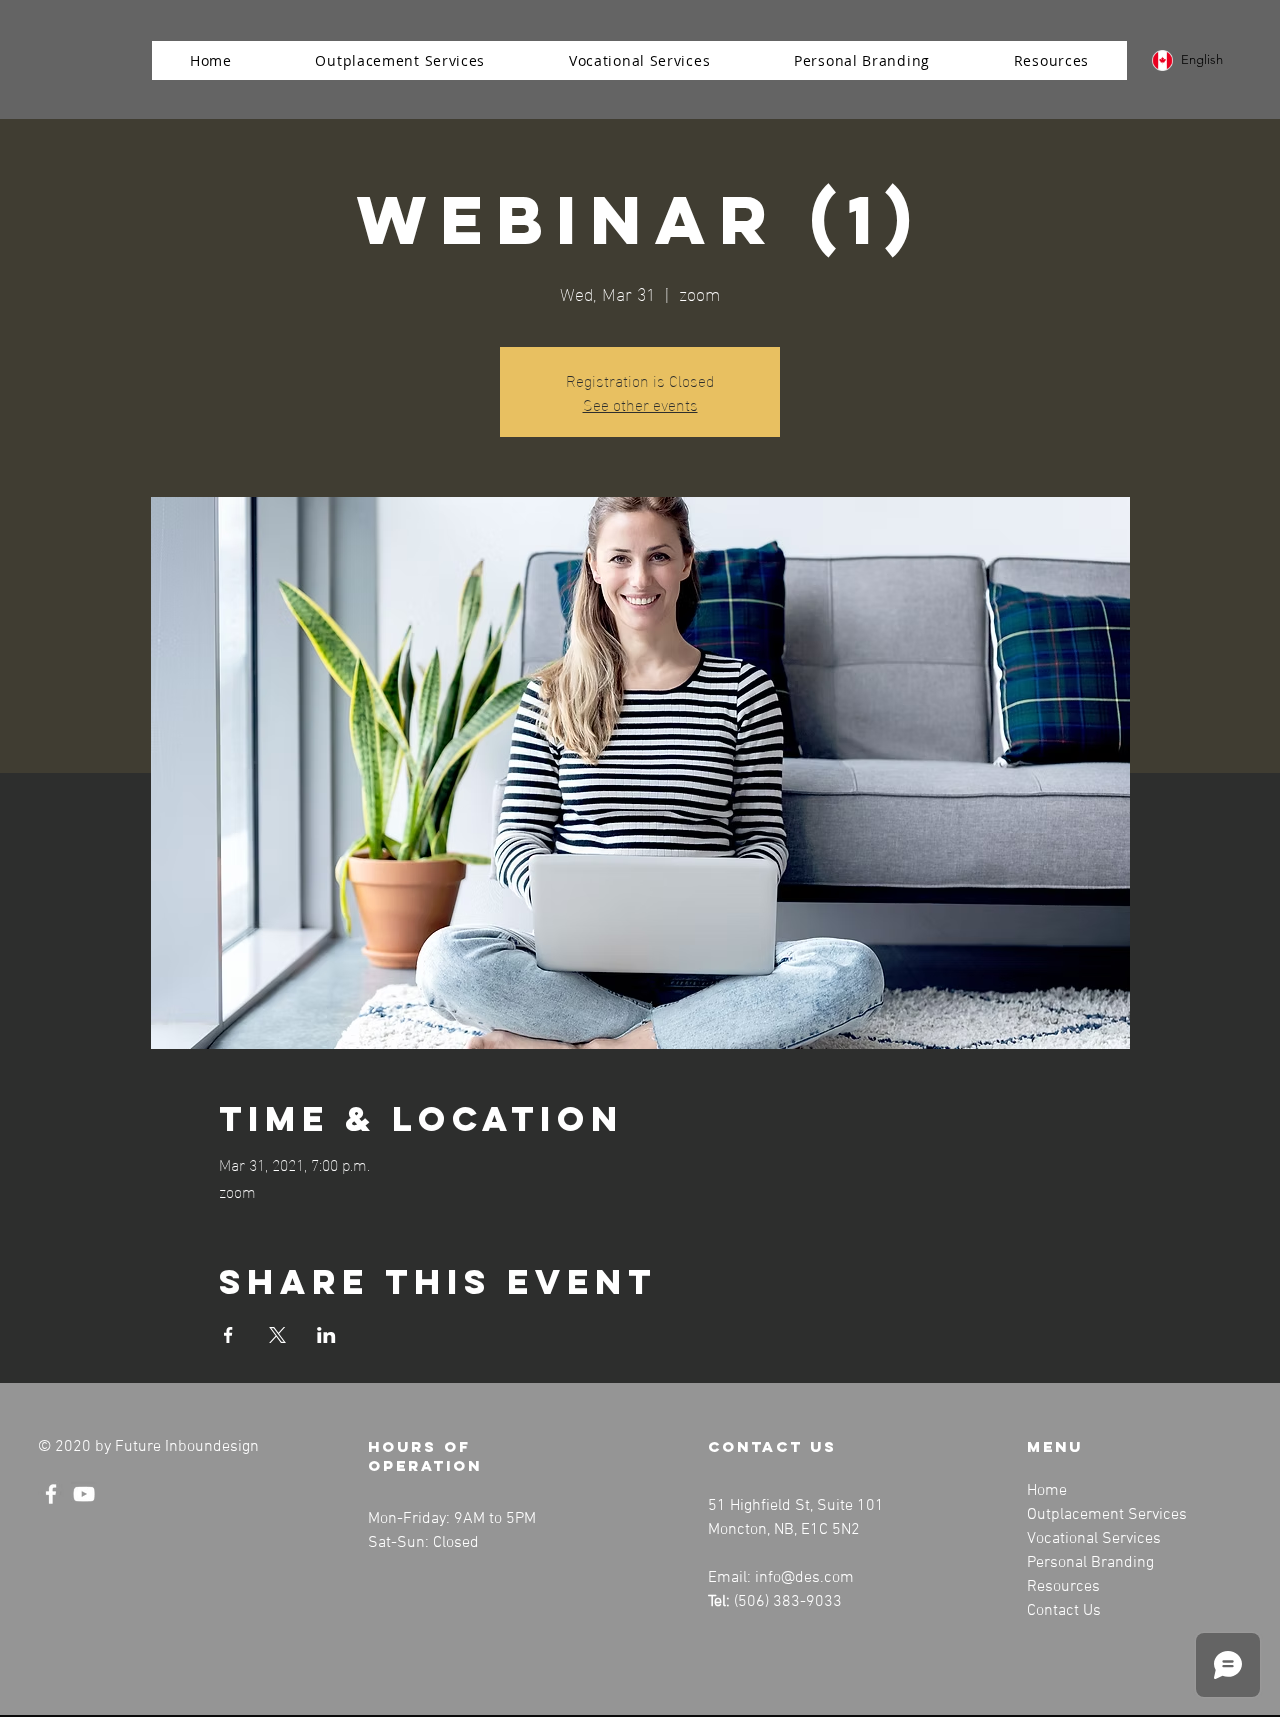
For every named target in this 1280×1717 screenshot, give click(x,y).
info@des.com (804, 1578)
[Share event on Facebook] (228, 1335)
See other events (640, 403)
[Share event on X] (277, 1335)
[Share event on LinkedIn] (326, 1335)
